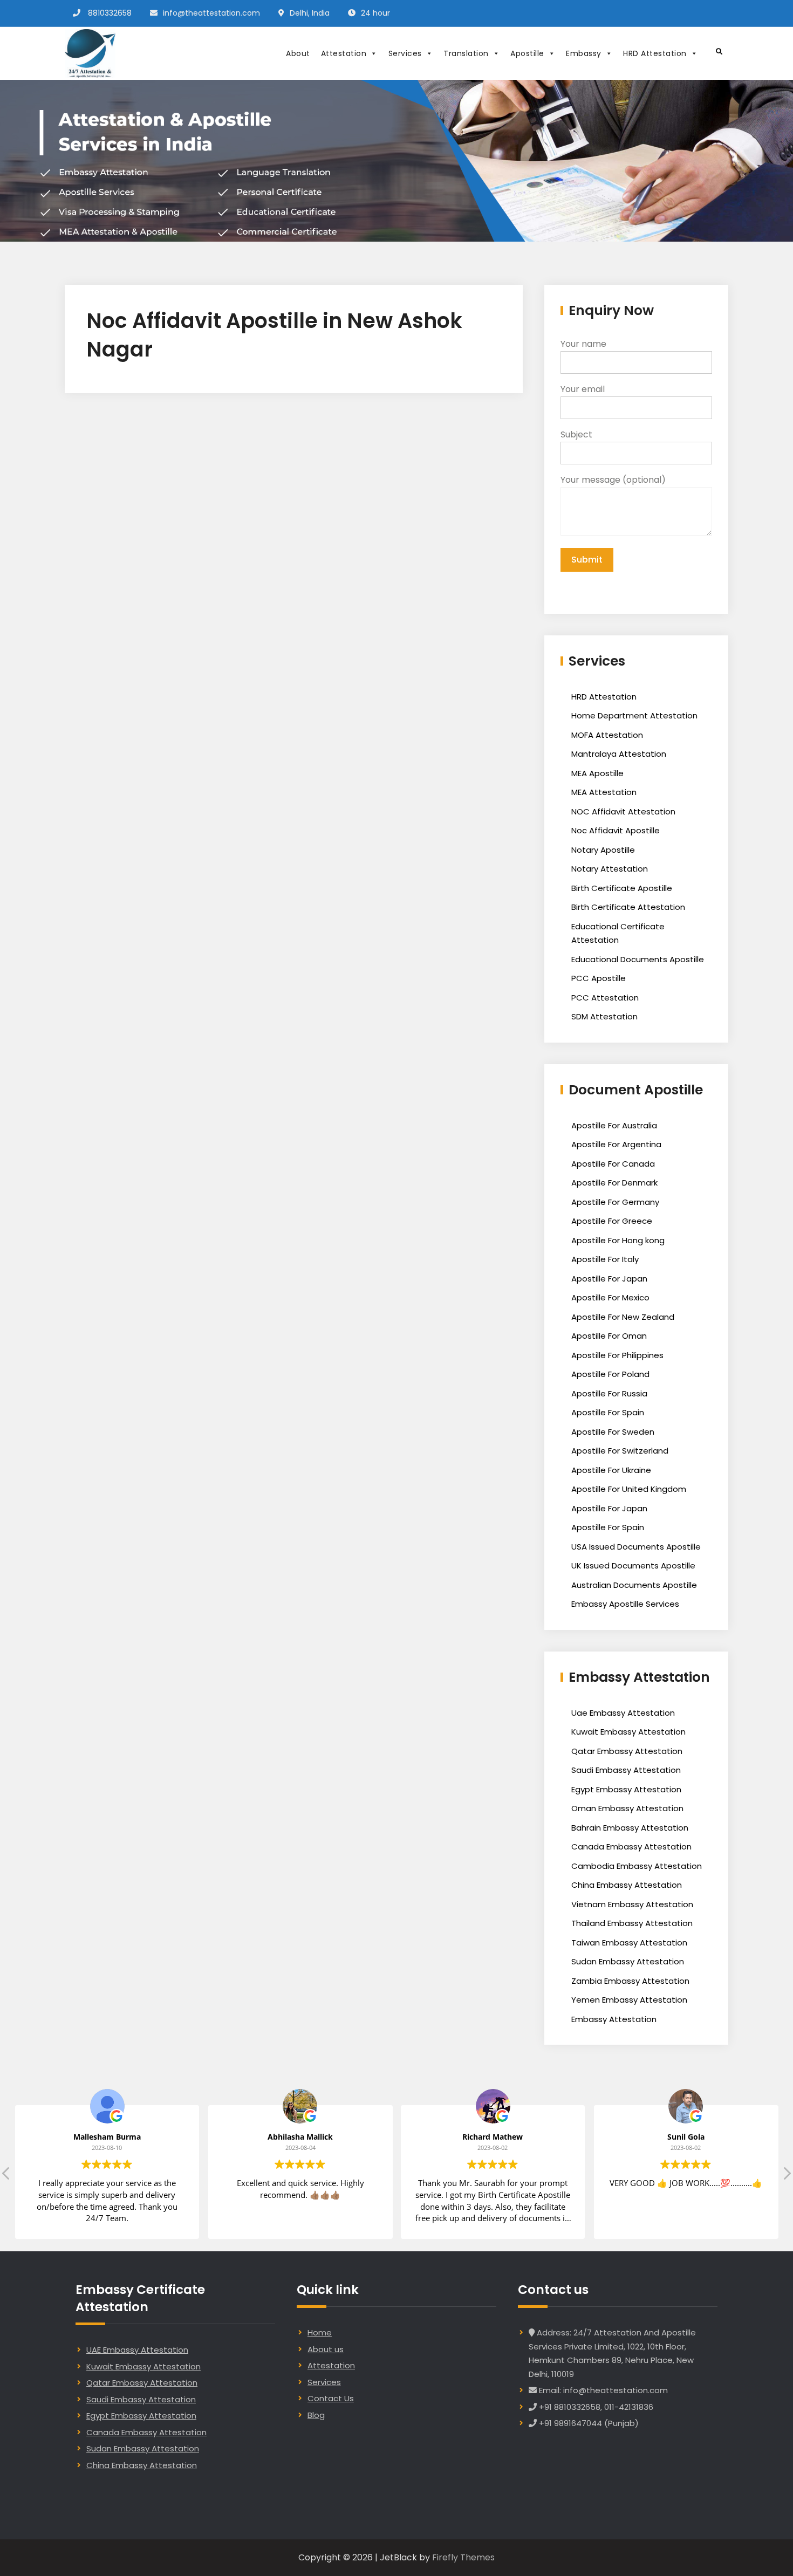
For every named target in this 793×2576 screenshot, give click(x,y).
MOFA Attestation (607, 735)
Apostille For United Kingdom (629, 1489)
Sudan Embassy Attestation (628, 1961)
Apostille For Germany (615, 1202)
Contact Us (331, 2398)
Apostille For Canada (613, 1164)
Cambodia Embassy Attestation (637, 1866)
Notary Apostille (603, 850)
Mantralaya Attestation (619, 754)
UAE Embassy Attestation (137, 2350)
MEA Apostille (597, 773)
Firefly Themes (463, 2557)
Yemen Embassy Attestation (629, 2000)
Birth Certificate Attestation (628, 907)
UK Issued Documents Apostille (633, 1566)
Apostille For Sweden (613, 1432)
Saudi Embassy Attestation (626, 1770)
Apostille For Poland (610, 1374)
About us (326, 2349)
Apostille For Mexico (610, 1297)
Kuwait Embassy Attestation (628, 1732)
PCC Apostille (599, 978)
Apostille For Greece (612, 1221)
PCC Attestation (605, 998)
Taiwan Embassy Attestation (629, 1943)
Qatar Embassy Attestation (627, 1751)
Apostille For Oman (609, 1336)
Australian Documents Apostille (634, 1585)
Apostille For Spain (608, 1412)
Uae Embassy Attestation (623, 1713)
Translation (466, 53)
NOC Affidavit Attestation (623, 811)
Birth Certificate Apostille (622, 888)
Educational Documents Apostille (638, 959)
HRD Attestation (655, 53)
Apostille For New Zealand (623, 1317)
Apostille (527, 53)
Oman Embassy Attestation (627, 1808)
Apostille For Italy (605, 1259)
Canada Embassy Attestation (631, 1847)
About (298, 53)
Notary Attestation (610, 869)
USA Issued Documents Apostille (636, 1547)
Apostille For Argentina (616, 1144)
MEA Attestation (604, 792)
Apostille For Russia (609, 1393)
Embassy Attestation (614, 2019)
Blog (316, 2415)
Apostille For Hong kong (618, 1240)
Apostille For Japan (609, 1279)
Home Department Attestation (634, 715)
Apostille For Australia (614, 1125)
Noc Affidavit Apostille (616, 830)
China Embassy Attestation (627, 1885)
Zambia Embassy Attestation (630, 1981)
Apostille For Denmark (614, 1183)
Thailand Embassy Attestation (632, 1923)
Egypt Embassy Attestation (626, 1789)
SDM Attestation (604, 1016)
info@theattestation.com (211, 13)
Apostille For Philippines (617, 1355)
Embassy (584, 53)
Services (405, 53)
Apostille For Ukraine (611, 1470)
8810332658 (110, 13)
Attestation (344, 53)
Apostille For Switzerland (620, 1451)
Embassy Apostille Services (625, 1604)
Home (320, 2332)
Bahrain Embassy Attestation (630, 1828)
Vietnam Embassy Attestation (632, 1904)
